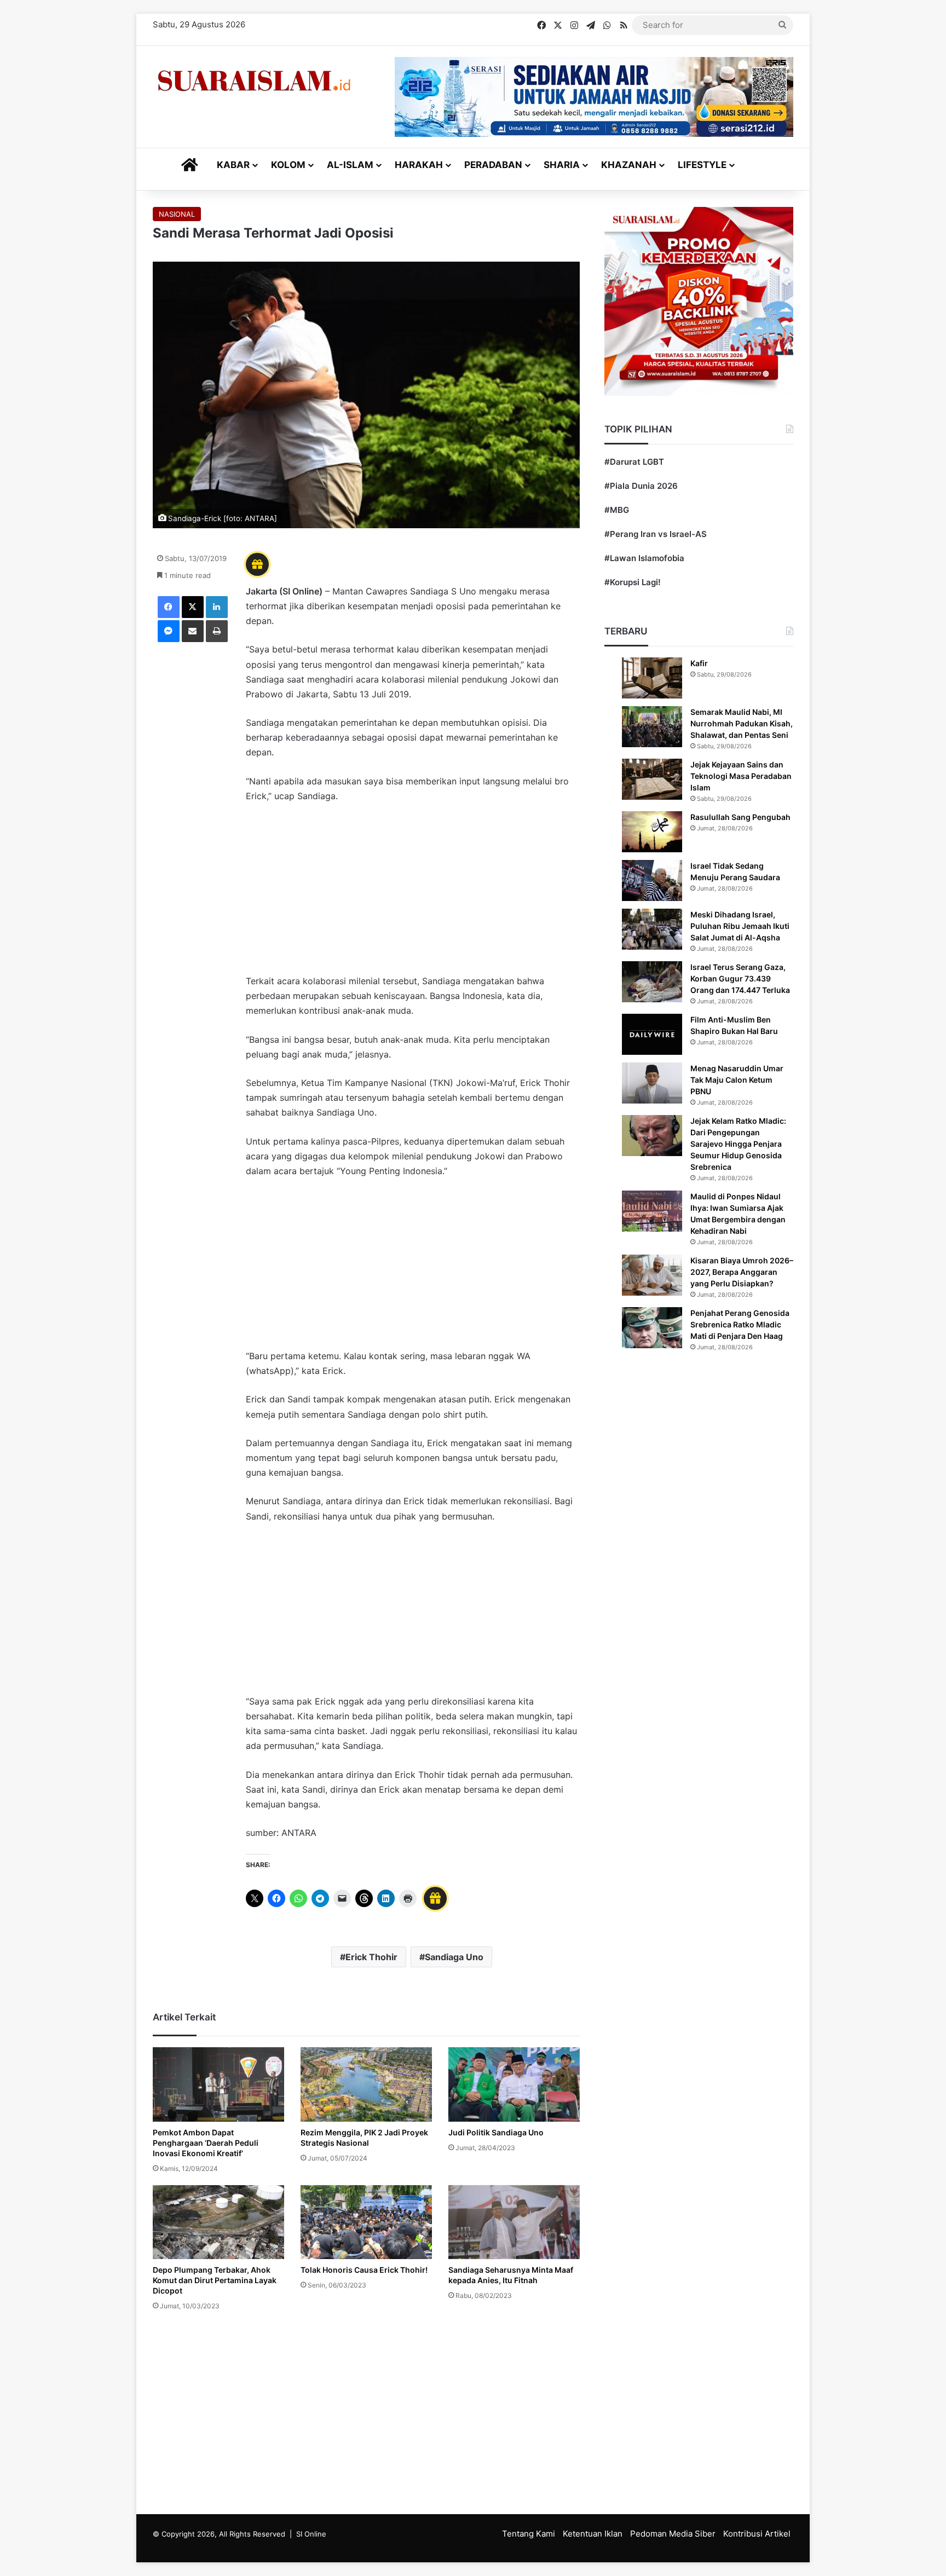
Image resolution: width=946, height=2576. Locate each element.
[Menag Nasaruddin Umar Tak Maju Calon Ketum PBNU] (652, 1083)
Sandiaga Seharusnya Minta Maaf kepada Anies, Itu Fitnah (511, 2275)
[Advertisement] (413, 894)
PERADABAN (493, 165)
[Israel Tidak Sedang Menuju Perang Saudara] (652, 880)
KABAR (233, 165)
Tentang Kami (529, 2534)
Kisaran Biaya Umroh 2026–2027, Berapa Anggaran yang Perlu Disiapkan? (742, 1272)
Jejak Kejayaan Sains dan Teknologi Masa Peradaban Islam (741, 776)
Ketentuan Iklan (593, 2534)
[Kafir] (652, 678)
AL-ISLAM (350, 165)
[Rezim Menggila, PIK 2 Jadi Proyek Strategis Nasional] (366, 2084)
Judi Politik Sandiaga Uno (496, 2132)
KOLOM (288, 165)
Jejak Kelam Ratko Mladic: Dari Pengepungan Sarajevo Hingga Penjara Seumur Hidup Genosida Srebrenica (738, 1144)
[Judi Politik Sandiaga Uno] (514, 2084)
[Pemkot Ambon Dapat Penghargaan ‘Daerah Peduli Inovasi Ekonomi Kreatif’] (218, 2084)
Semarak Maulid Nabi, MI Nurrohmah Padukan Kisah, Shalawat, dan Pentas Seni (742, 723)
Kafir (699, 663)
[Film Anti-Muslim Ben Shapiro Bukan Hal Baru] (652, 1034)
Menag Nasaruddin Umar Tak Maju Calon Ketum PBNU (737, 1080)
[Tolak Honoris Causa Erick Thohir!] (366, 2222)
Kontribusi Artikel (757, 2534)
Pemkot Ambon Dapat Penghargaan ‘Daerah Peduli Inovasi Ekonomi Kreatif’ (206, 2143)
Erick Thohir (371, 1957)
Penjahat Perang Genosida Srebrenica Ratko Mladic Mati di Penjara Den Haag (740, 1324)
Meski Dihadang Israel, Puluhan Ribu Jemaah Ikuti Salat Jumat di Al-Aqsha (740, 926)
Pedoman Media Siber (673, 2534)
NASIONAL (177, 214)
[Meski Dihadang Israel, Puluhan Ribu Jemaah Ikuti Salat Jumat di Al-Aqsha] (652, 929)
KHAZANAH (629, 165)
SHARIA (562, 165)
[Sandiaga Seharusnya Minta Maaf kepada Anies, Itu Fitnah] (514, 2222)
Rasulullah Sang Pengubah (740, 817)
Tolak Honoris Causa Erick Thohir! (364, 2270)
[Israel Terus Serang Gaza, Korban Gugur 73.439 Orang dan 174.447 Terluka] (652, 982)
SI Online (311, 2534)
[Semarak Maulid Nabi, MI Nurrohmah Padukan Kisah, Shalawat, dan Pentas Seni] (652, 727)
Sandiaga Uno (454, 1957)
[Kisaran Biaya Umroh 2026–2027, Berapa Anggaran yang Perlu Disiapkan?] (652, 1275)
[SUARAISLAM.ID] (254, 81)
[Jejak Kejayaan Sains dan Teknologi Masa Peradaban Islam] (652, 779)
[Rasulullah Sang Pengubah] (652, 832)
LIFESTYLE (702, 165)
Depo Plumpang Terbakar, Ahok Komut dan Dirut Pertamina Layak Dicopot (215, 2280)
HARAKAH (419, 165)
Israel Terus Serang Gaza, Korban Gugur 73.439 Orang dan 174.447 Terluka (740, 978)
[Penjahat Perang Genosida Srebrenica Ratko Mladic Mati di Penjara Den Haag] (652, 1328)
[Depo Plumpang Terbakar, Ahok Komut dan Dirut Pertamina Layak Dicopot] (218, 2222)
